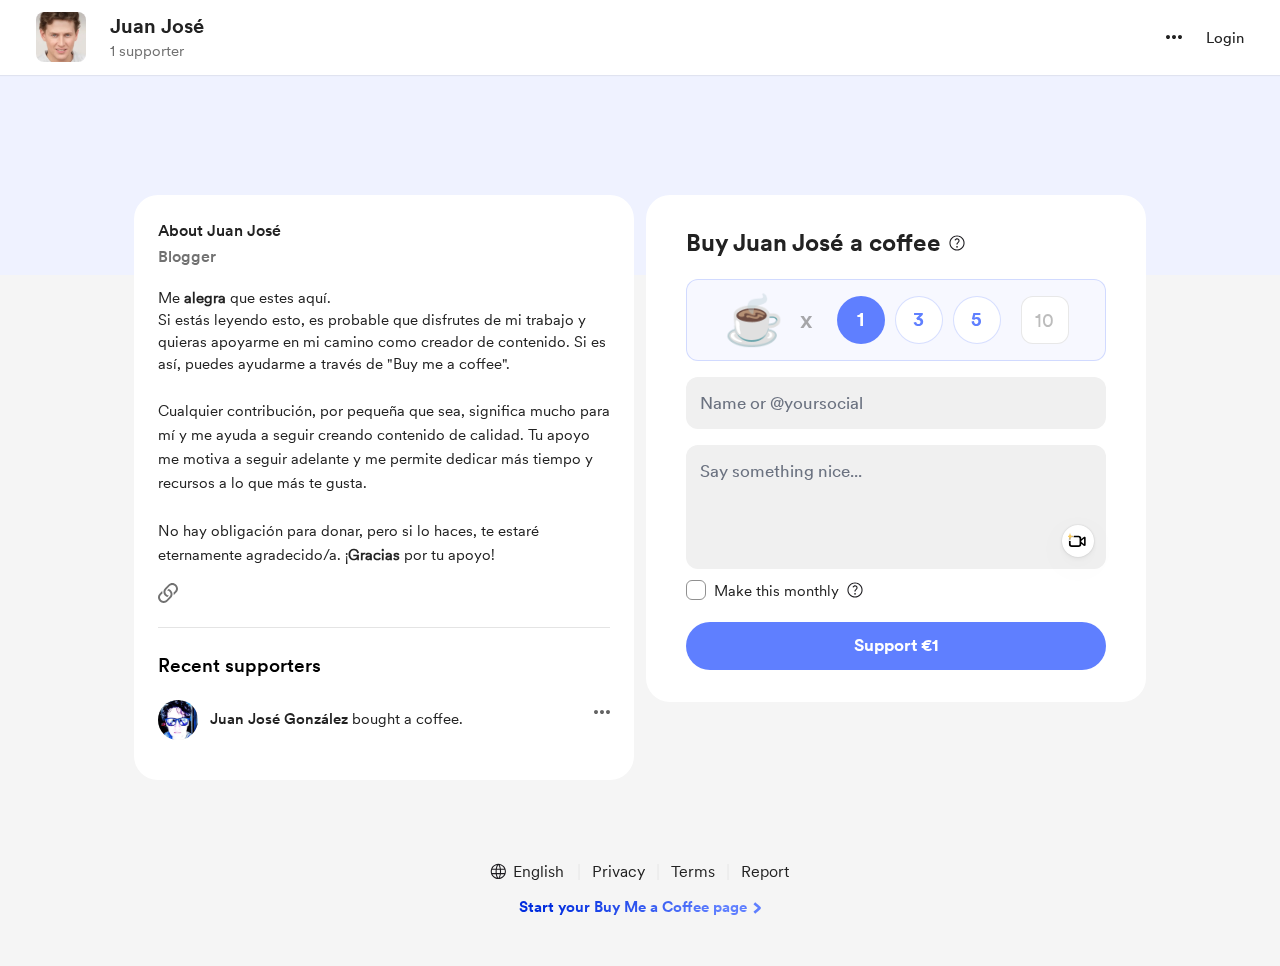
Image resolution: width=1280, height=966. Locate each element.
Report (765, 871)
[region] (896, 448)
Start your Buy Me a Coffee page (633, 907)
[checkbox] (762, 590)
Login (1225, 38)
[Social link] (168, 593)
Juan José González (279, 719)
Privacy (618, 871)
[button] (1174, 37)
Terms (693, 871)
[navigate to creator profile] (61, 37)
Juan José (157, 26)
